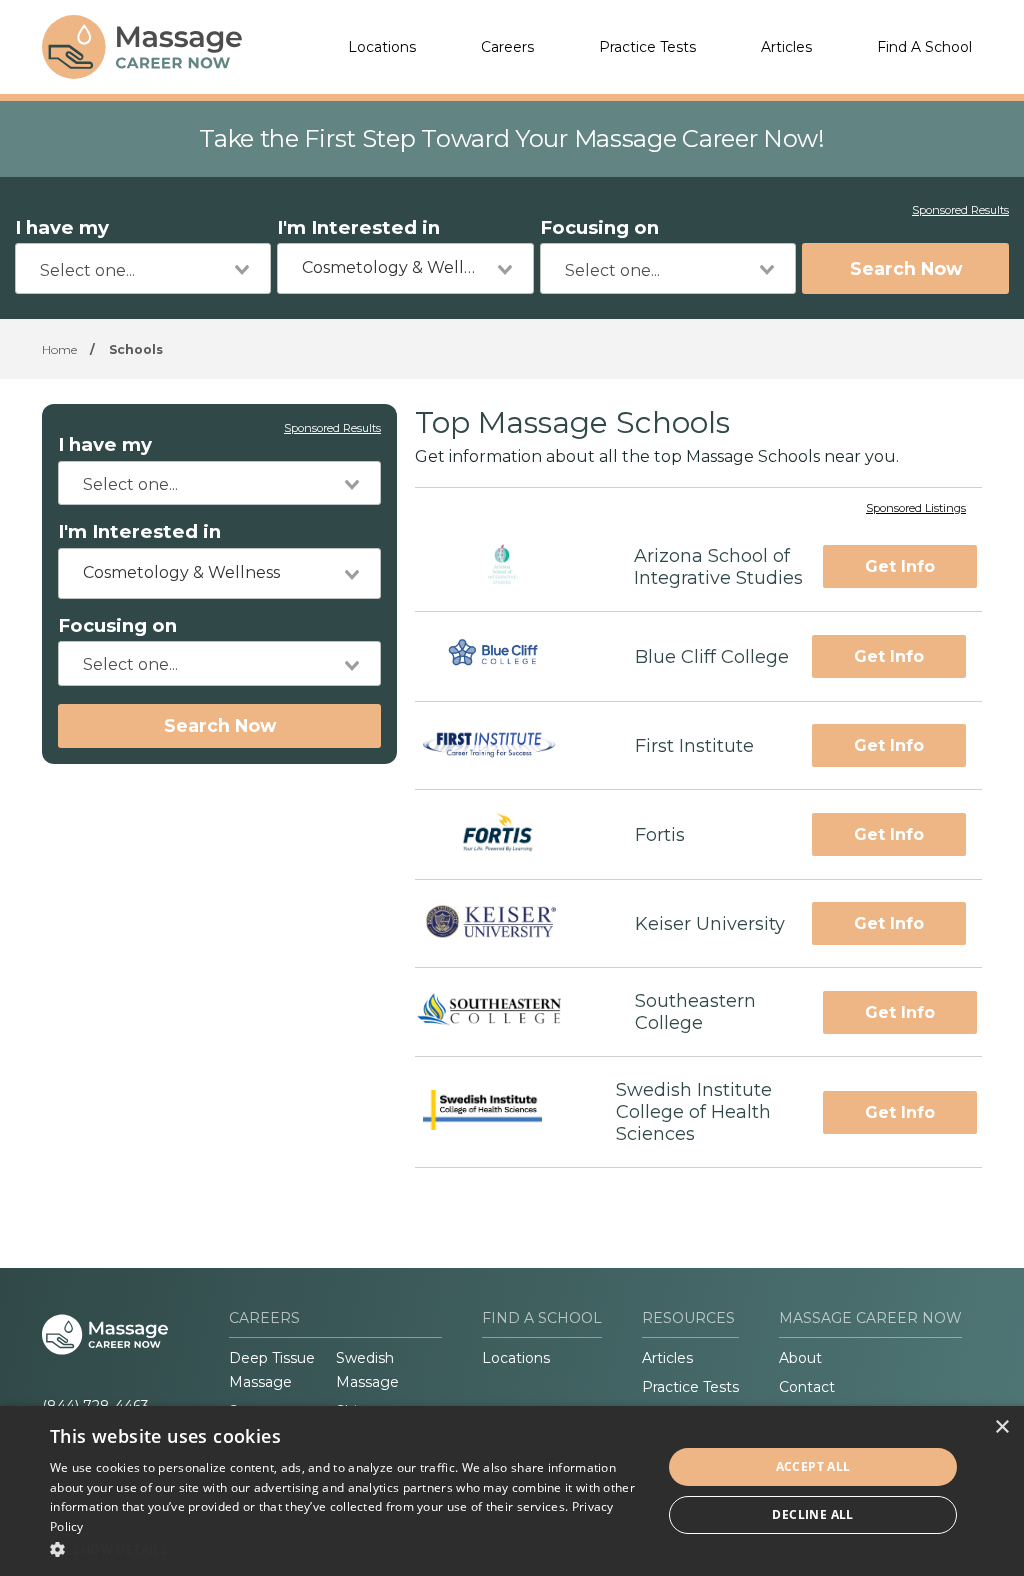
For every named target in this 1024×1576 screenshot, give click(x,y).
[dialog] (512, 1491)
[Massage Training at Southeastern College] (507, 1012)
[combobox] (143, 268)
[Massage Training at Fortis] (507, 834)
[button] (347, 1549)
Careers (507, 47)
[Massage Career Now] (142, 47)
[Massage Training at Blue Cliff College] (506, 656)
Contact (807, 1387)
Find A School (924, 47)
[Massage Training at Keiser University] (507, 924)
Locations (382, 47)
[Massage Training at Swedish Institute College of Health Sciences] (497, 1112)
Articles (786, 47)
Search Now (906, 268)
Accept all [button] (813, 1466)
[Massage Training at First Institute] (507, 746)
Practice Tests (647, 47)
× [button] (1001, 1427)
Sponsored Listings (916, 509)
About (800, 1358)
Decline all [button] (812, 1514)
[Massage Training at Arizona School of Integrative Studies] (507, 566)
